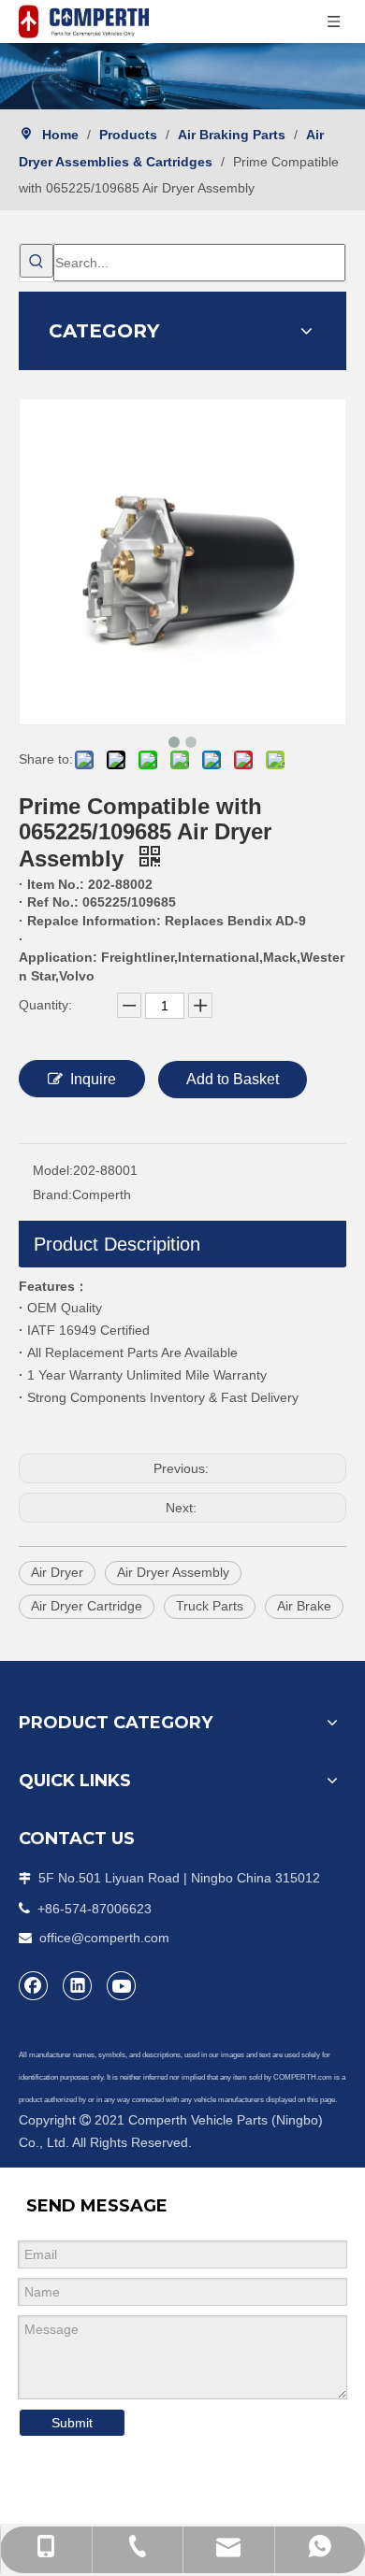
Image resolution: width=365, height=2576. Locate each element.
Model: (53, 1170)
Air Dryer (57, 1572)
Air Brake (304, 1606)
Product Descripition (117, 1244)
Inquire (93, 1079)
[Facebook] (34, 1985)
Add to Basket (233, 1079)
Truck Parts (210, 1606)
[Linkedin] (78, 1985)
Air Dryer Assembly (173, 1572)
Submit (72, 2423)
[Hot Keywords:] (36, 261)
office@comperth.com (104, 1938)
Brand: (52, 1195)
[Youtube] (122, 1985)
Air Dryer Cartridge (87, 1606)
